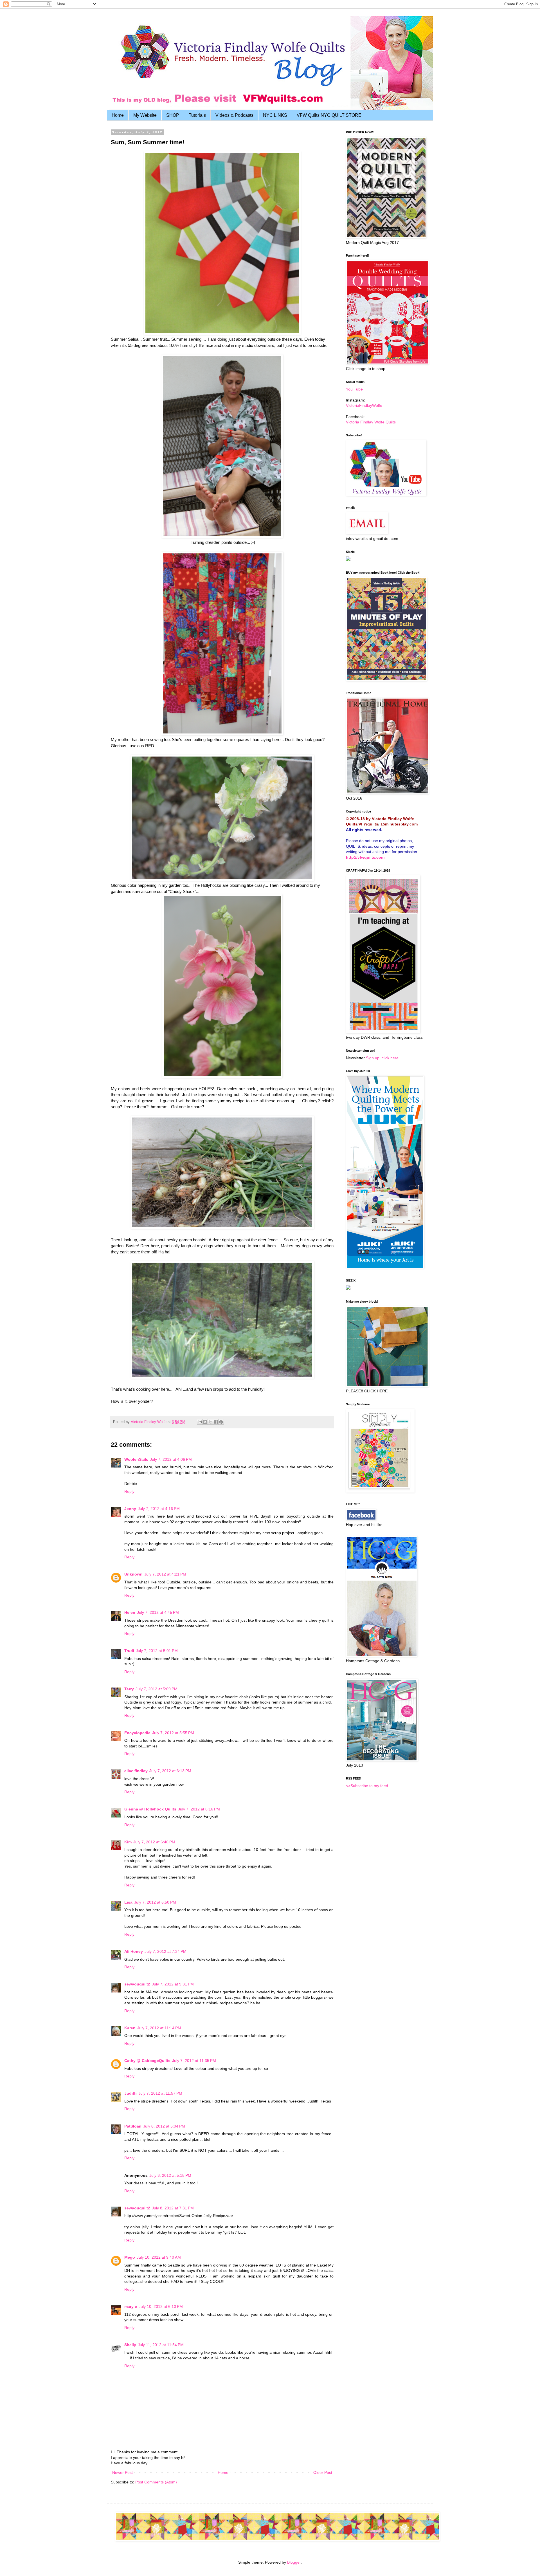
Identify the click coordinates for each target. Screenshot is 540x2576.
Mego (130, 2257)
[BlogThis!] (205, 1422)
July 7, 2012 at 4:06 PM (171, 1459)
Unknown (133, 1574)
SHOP (173, 115)
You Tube (354, 389)
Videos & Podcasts (234, 115)
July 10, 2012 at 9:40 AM (159, 2257)
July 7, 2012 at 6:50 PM (155, 1902)
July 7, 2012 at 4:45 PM (158, 1612)
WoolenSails (136, 1459)
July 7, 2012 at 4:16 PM (159, 1509)
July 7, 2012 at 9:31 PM (173, 1984)
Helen (130, 1612)
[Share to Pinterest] (221, 1422)
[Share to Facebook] (216, 1422)
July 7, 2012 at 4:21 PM (165, 1574)
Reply (129, 1491)
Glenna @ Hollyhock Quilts (150, 1809)
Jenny (130, 1509)
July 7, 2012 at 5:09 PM (157, 1689)
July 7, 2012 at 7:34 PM (166, 1951)
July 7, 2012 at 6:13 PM (170, 1771)
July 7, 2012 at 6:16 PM (199, 1809)
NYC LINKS (275, 115)
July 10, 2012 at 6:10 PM (161, 2306)
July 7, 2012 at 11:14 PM (159, 2028)
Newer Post (122, 2472)
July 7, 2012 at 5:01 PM (157, 1651)
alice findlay (136, 1771)
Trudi (129, 1651)
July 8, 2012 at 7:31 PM (173, 2208)
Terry (129, 1689)
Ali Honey (134, 1951)
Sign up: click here (382, 1058)
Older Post (323, 2472)
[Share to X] (210, 1422)
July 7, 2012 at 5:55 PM (173, 1733)
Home (118, 115)
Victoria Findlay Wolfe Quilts (371, 422)
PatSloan (133, 2126)
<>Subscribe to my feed (367, 1786)
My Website (145, 115)
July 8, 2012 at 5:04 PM (164, 2126)
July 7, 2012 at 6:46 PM (154, 1842)
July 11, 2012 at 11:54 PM (161, 2345)
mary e (131, 2306)
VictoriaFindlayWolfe (364, 405)
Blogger (294, 2562)
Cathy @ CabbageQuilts (147, 2061)
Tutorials (197, 115)
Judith (130, 2093)
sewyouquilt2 (137, 1984)
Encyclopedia (137, 1733)
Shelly (130, 2345)
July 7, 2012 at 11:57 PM (160, 2093)
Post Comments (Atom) (156, 2482)
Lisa (128, 1902)
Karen (130, 2028)
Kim (128, 1842)
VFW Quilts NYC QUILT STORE (329, 115)
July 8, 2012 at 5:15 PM (170, 2175)
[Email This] (200, 1422)
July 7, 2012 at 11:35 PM (194, 2061)
